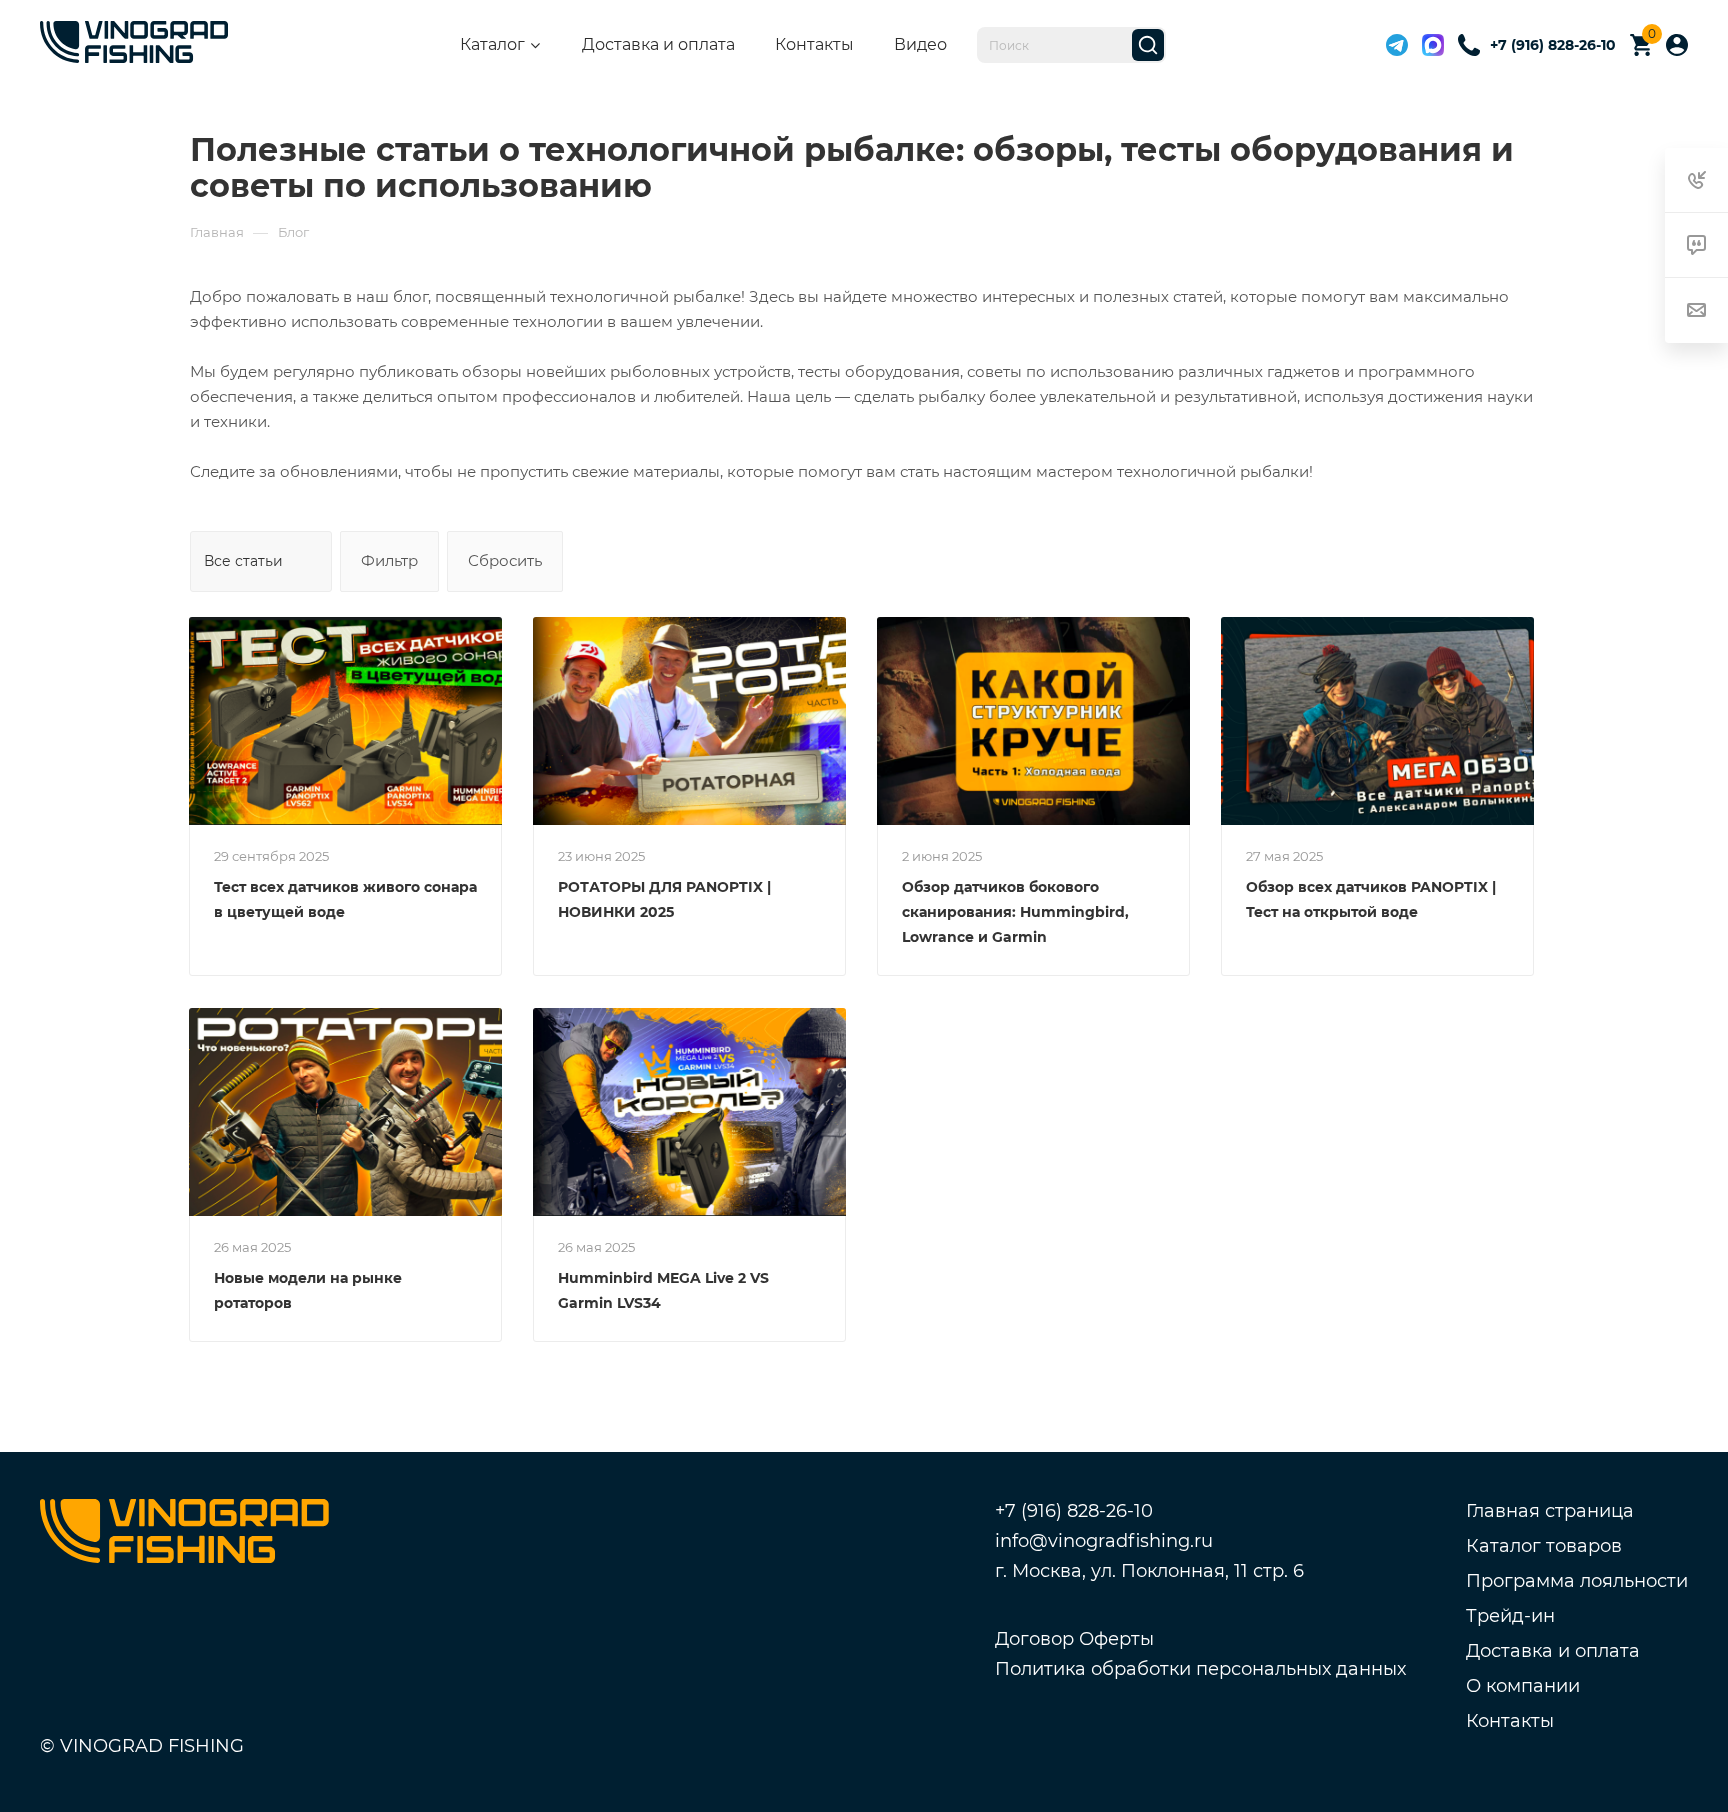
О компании (1523, 1686)
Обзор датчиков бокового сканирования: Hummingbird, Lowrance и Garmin (1015, 912)
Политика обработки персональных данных (1200, 1669)
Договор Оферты (1074, 1639)
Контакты (814, 44)
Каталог (492, 44)
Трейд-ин (1510, 1616)
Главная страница (1550, 1511)
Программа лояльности (1577, 1581)
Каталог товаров (1544, 1546)
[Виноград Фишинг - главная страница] (134, 45)
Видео (920, 44)
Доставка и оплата (658, 44)
